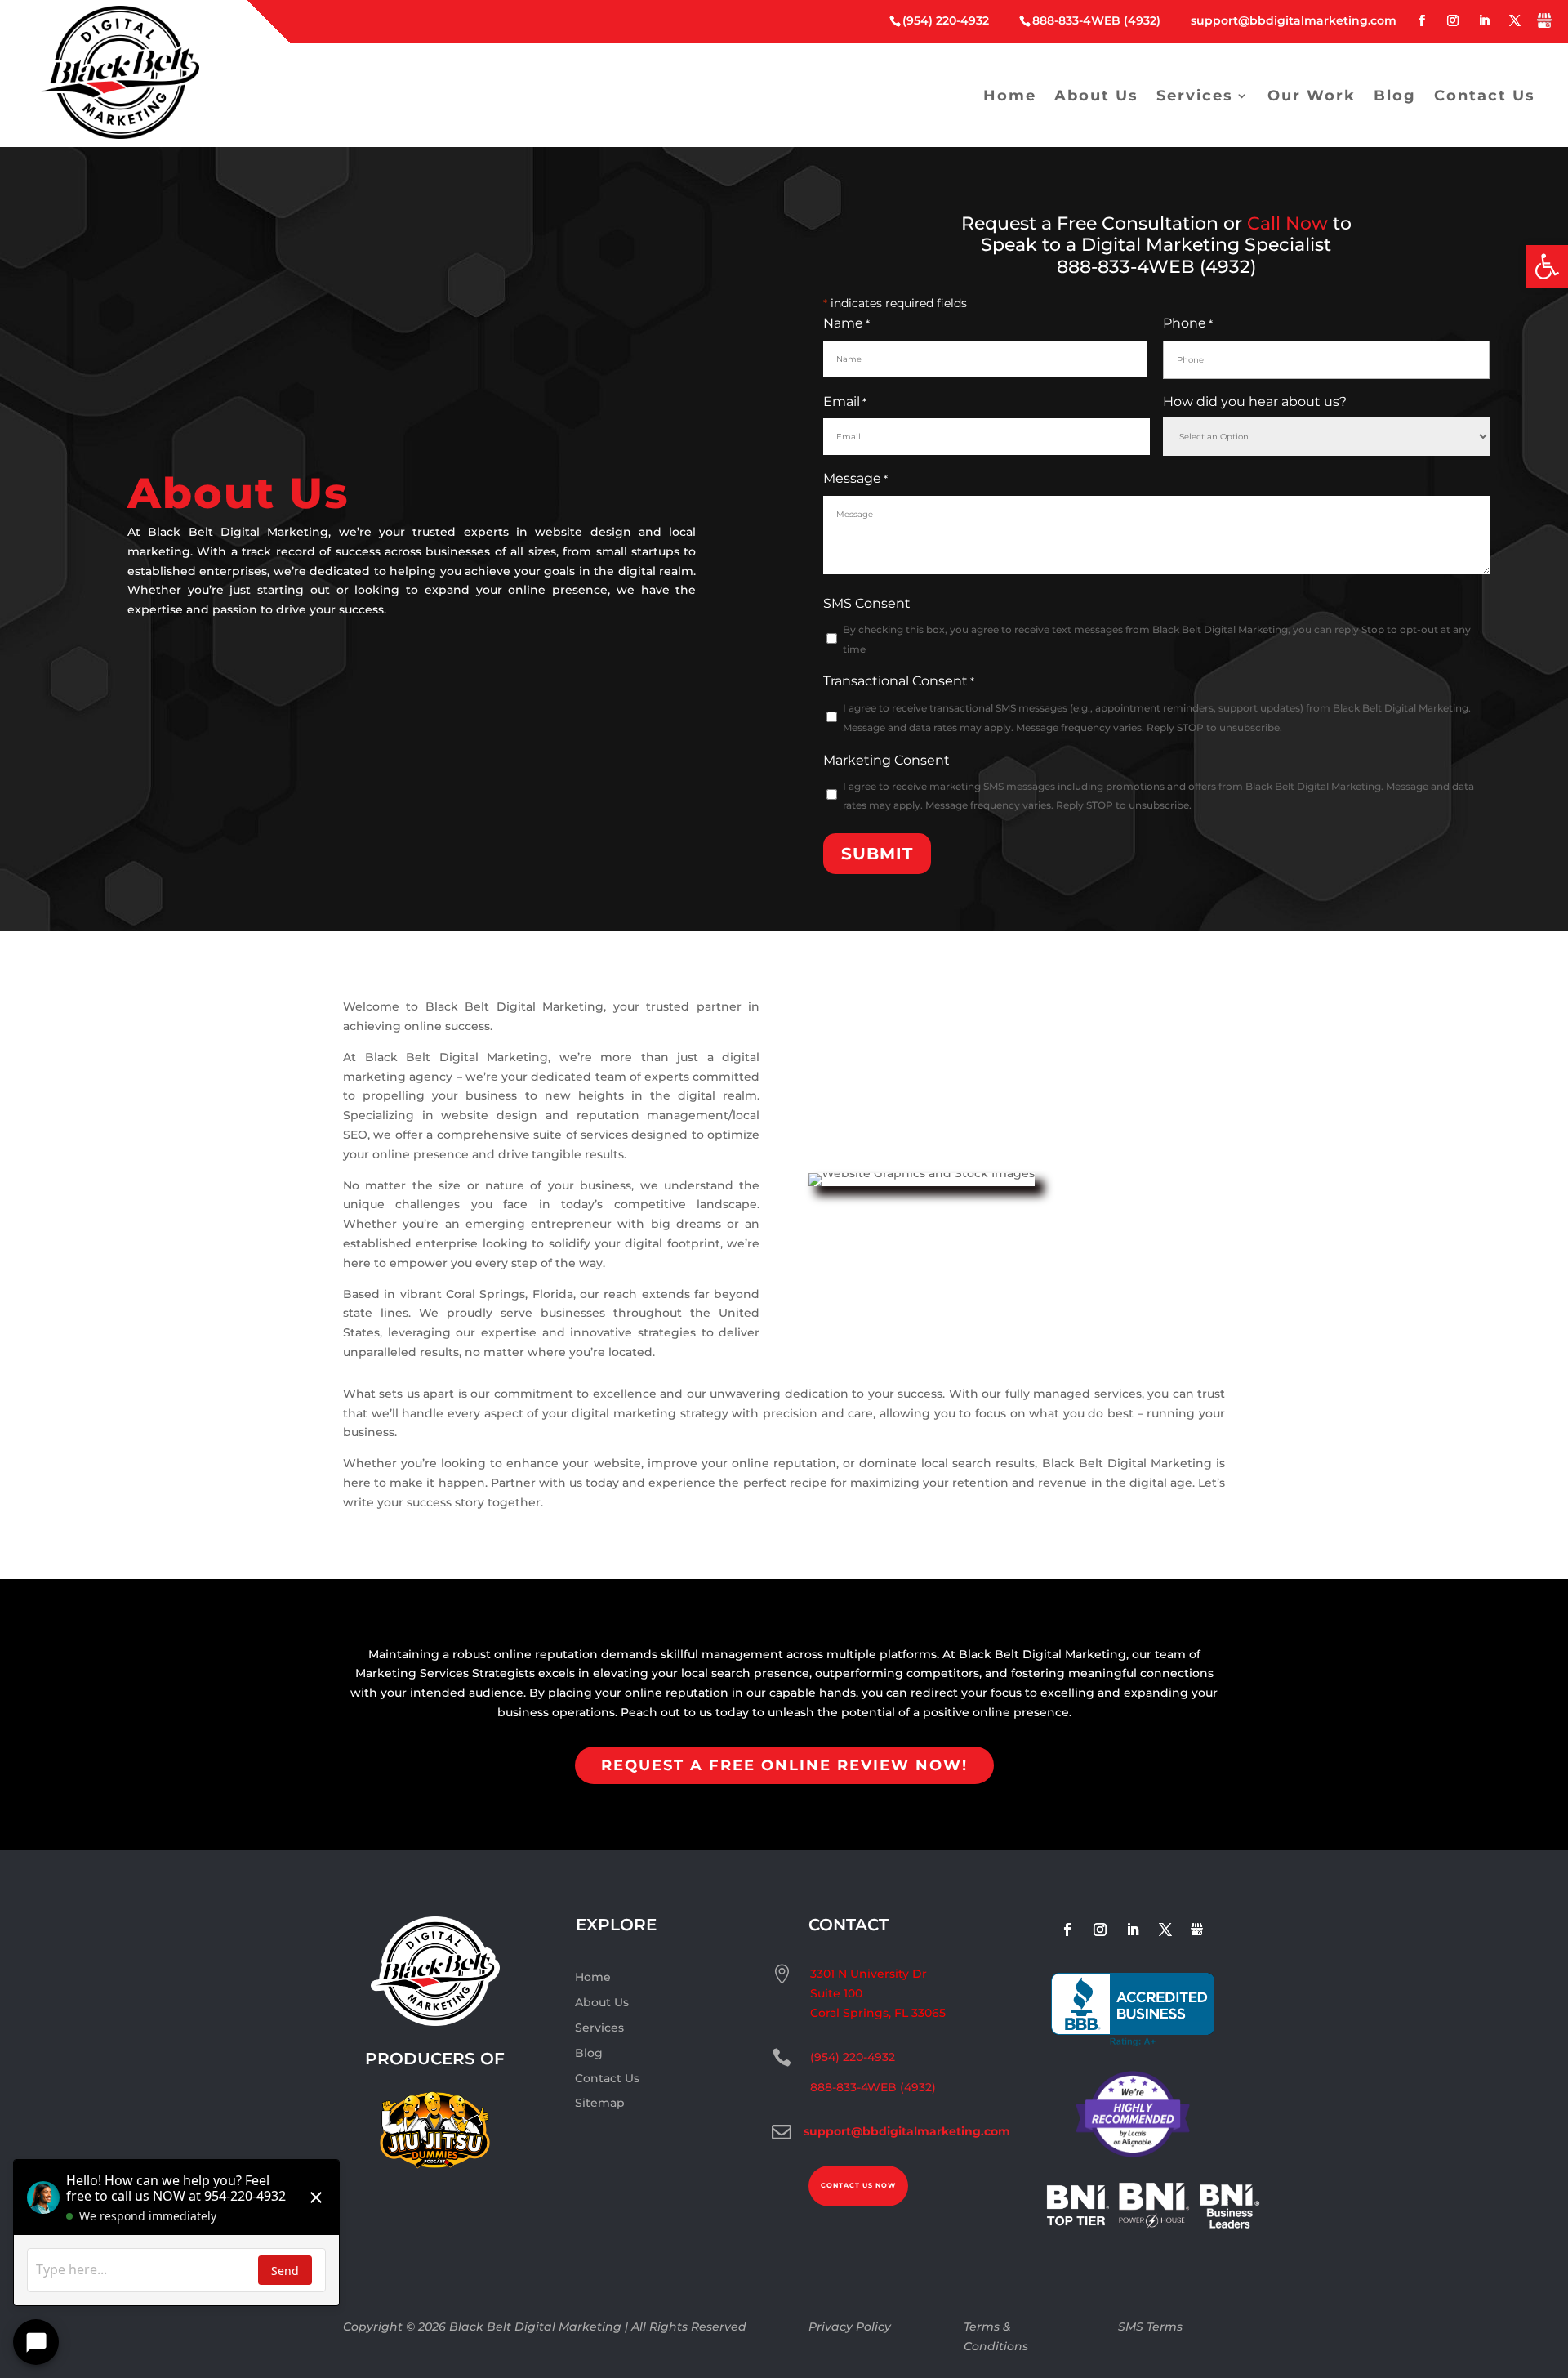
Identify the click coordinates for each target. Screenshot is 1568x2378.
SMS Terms (1150, 2327)
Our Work (1312, 96)
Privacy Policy (850, 2327)
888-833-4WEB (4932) (1096, 20)
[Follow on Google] (1544, 24)
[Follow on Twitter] (1515, 21)
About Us (1096, 96)
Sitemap (600, 2103)
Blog (1395, 96)
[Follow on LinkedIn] (1484, 21)
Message (855, 478)
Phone (1188, 323)
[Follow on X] (1165, 1930)
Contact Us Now (858, 2185)
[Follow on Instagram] (1453, 21)
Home (1010, 96)
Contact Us (1485, 96)
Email (845, 402)
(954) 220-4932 (946, 20)
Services (1195, 96)
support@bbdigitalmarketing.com (1294, 20)
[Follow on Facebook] (1422, 21)
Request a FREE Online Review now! (784, 1765)
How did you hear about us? (1255, 402)
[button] (1547, 266)
